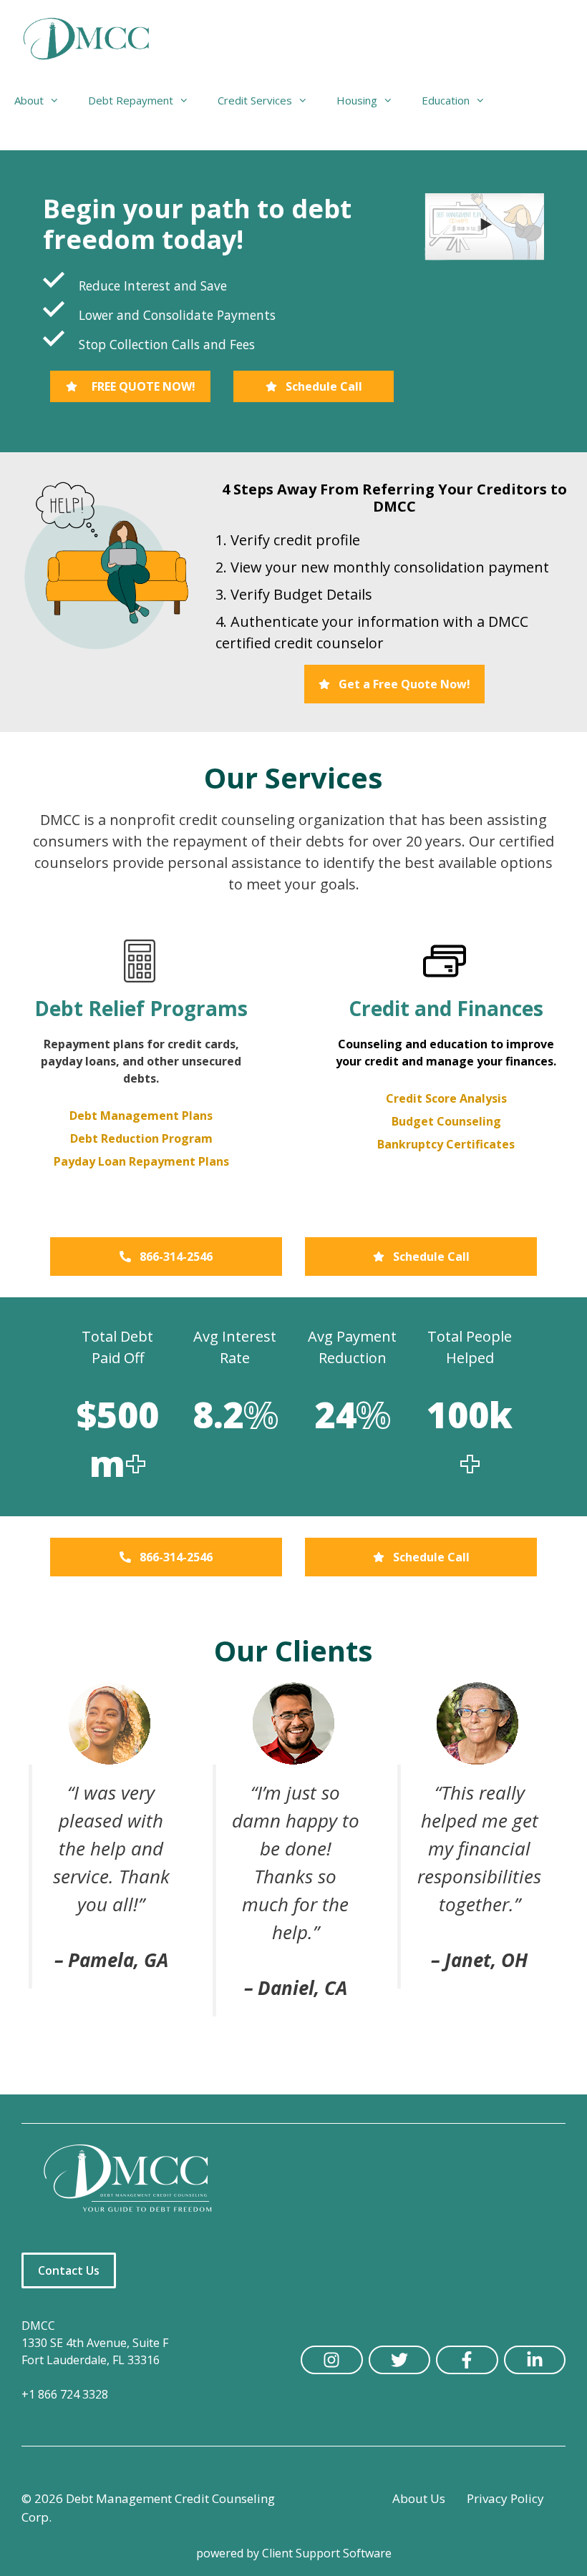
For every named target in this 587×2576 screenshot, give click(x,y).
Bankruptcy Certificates (446, 1144)
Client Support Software (327, 2553)
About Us (419, 2498)
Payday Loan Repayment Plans (141, 1161)
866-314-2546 (176, 1257)
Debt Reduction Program (141, 1138)
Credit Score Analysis (446, 1098)
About (29, 100)
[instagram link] (332, 2360)
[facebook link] (467, 2360)
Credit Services (255, 100)
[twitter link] (400, 2360)
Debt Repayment (131, 100)
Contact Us (69, 2270)
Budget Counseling (446, 1121)
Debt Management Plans (141, 1116)
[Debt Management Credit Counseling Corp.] (95, 39)
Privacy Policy (505, 2498)
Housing (357, 100)
